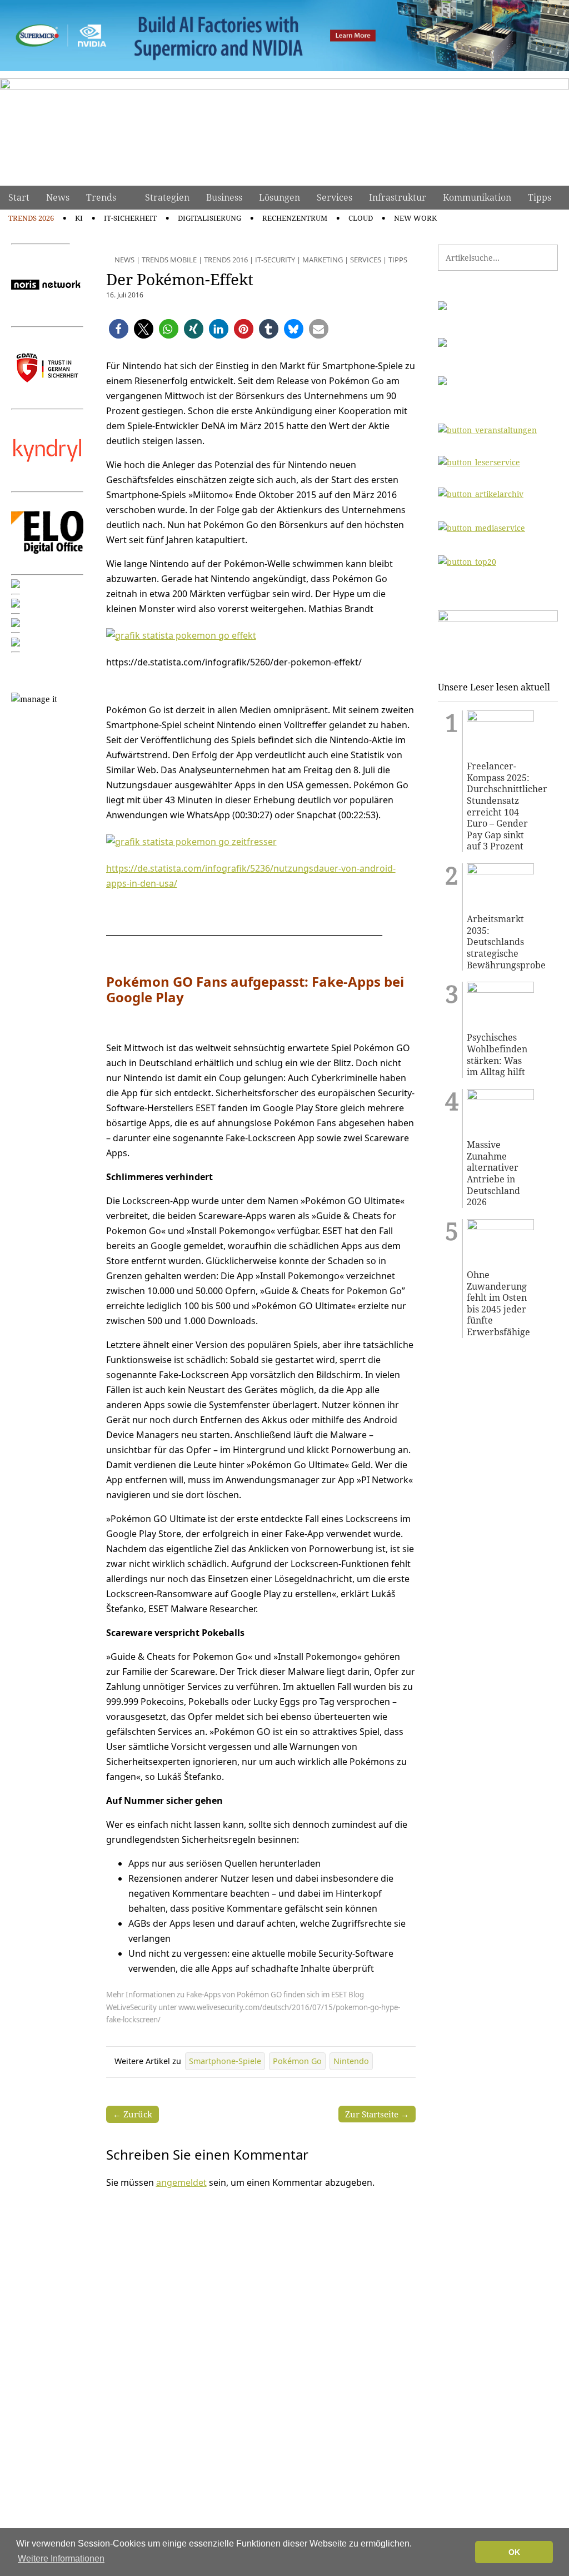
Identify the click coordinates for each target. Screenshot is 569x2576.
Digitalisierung (209, 218)
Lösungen (279, 197)
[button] (119, 329)
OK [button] (514, 2552)
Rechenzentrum (295, 218)
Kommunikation (477, 197)
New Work (415, 218)
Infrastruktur (398, 197)
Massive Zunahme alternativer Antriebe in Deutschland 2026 (493, 1173)
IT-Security (275, 260)
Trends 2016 (226, 260)
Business (224, 197)
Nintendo (351, 2061)
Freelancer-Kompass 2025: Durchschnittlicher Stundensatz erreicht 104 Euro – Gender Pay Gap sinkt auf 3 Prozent (500, 806)
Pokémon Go (297, 2061)
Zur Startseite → (377, 2114)
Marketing (323, 260)
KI (79, 218)
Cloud (361, 218)
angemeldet (181, 2182)
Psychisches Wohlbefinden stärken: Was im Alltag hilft (497, 1055)
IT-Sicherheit (130, 218)
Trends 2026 (31, 218)
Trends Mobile (169, 260)
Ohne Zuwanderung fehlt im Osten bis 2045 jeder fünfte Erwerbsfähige (498, 1304)
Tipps (540, 197)
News (58, 197)
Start (19, 197)
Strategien (167, 197)
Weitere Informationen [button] (61, 2558)
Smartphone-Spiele (225, 2061)
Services (335, 197)
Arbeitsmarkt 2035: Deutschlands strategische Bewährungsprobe (500, 942)
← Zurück (133, 2114)
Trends (101, 197)
